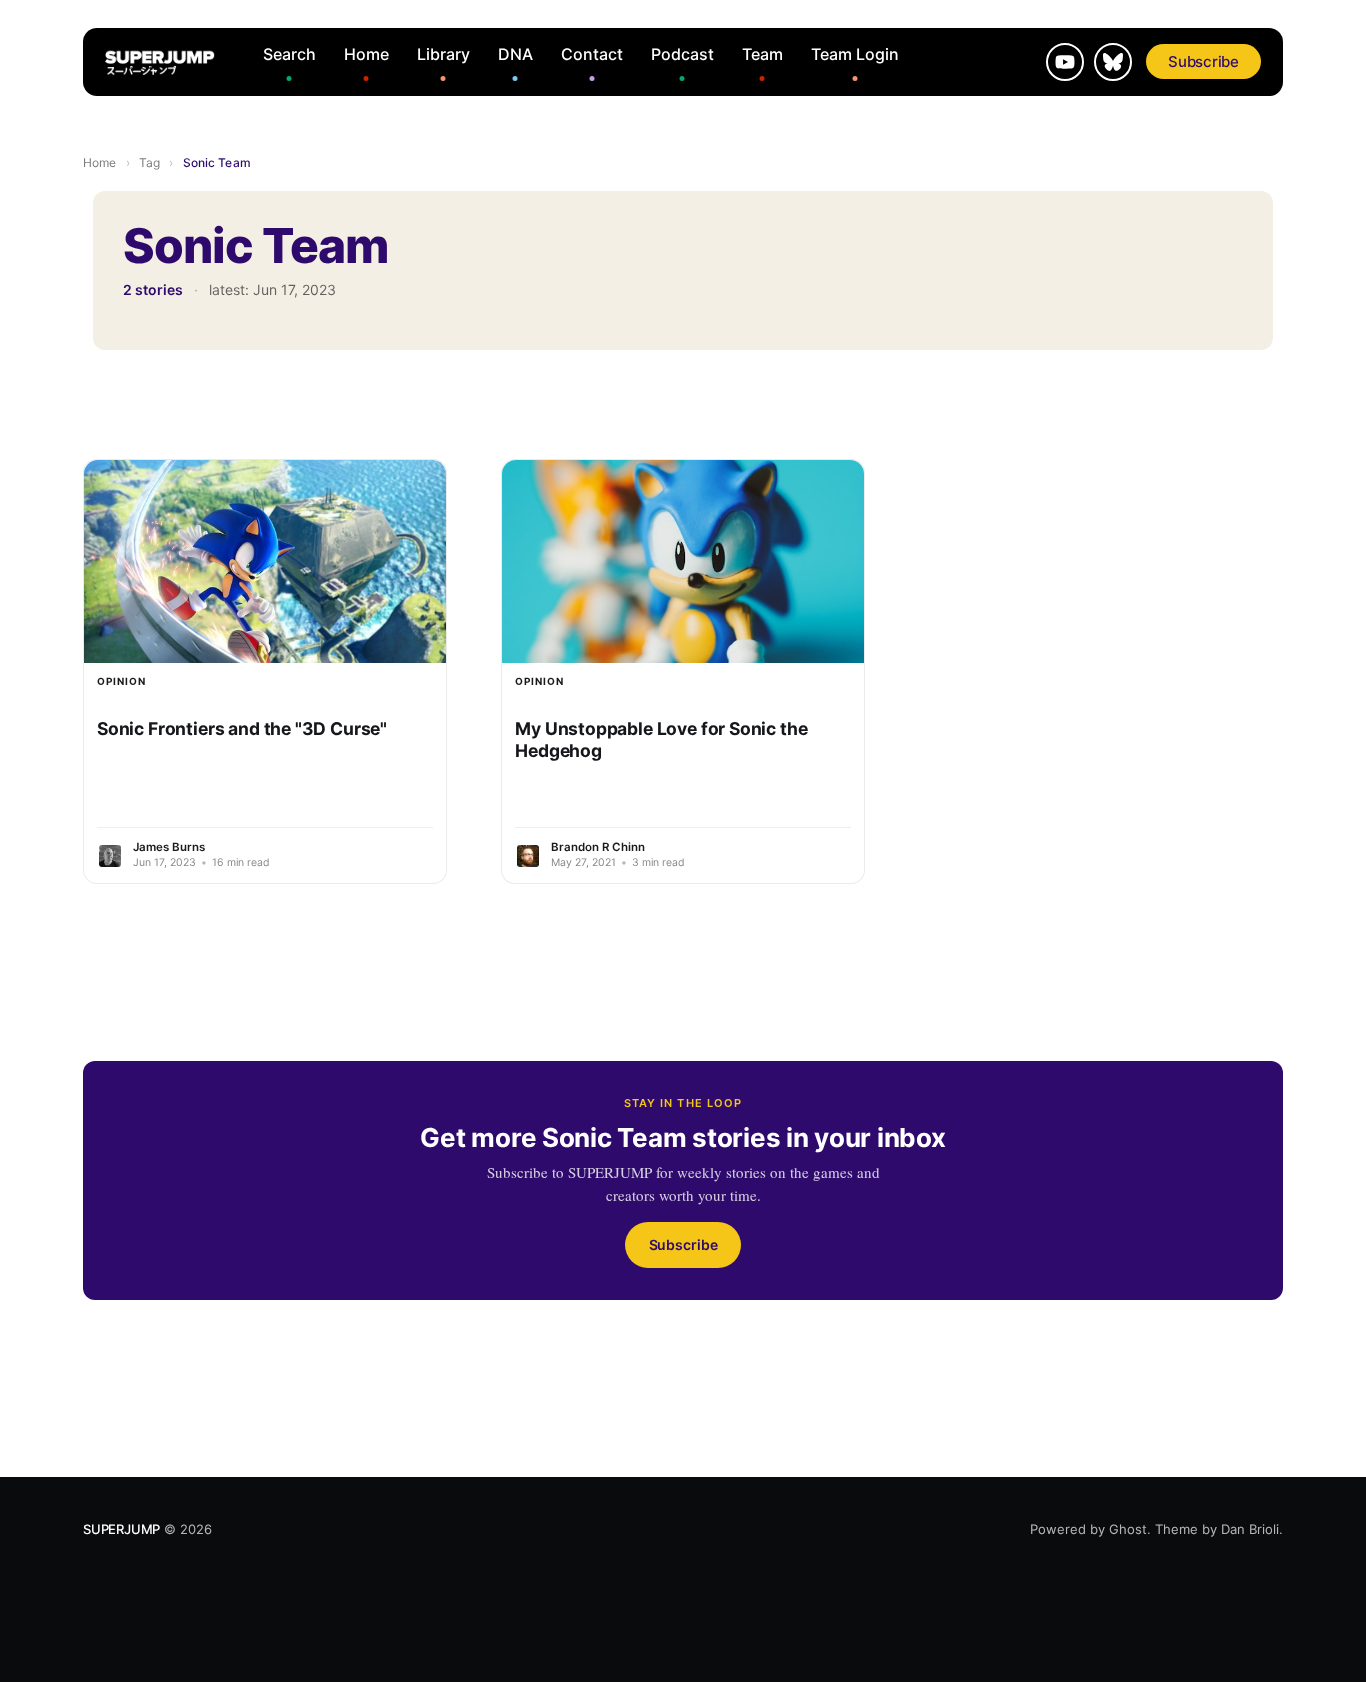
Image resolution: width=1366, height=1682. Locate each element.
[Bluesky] (1113, 62)
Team (762, 54)
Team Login (855, 54)
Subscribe (1203, 61)
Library (443, 54)
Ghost (1128, 1529)
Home (366, 54)
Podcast (682, 54)
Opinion (121, 681)
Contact (592, 54)
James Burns (169, 847)
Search (289, 54)
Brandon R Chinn (598, 847)
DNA (515, 54)
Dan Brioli (1250, 1529)
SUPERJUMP (121, 1529)
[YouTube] (1065, 62)
